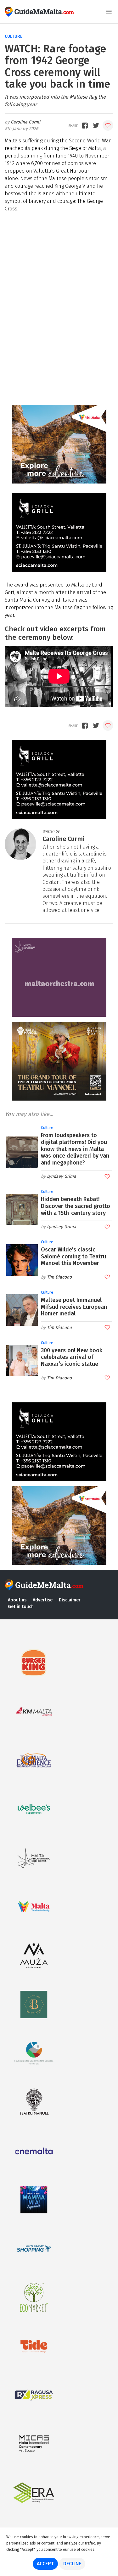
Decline (72, 2564)
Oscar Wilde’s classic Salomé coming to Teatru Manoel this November (73, 1256)
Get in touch (21, 1607)
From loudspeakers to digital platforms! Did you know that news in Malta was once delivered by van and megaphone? (75, 1149)
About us (17, 1600)
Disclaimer (70, 1600)
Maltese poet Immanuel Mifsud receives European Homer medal (74, 1307)
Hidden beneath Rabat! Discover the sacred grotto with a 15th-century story (76, 1206)
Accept (45, 2564)
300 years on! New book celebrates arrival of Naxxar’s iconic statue (72, 1357)
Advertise (43, 1600)
